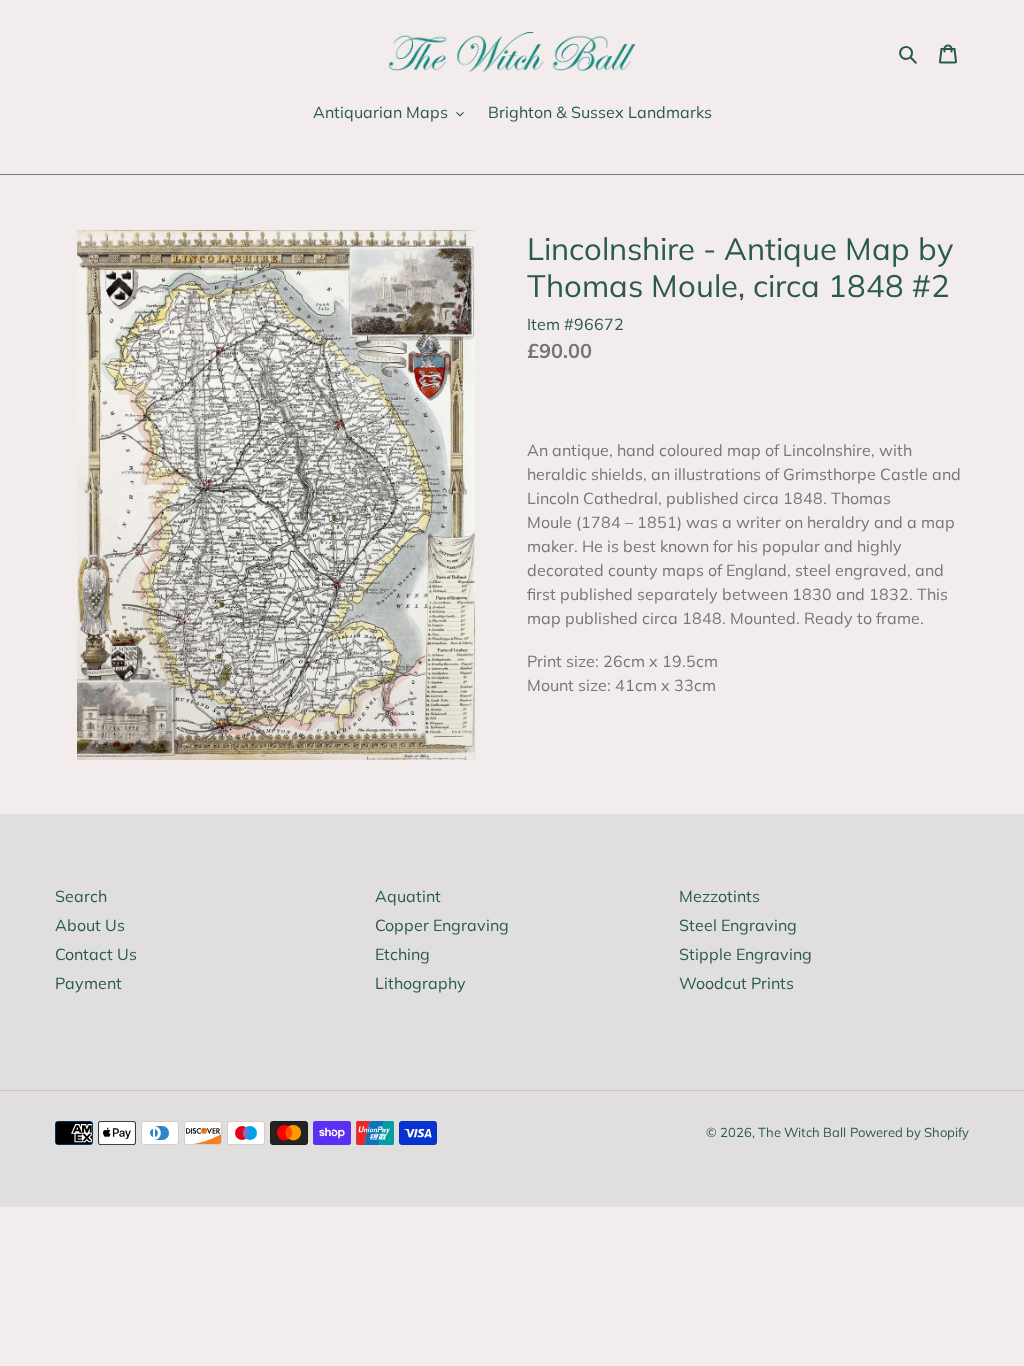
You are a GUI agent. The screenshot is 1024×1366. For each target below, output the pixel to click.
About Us (90, 925)
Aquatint (408, 896)
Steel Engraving (738, 925)
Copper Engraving (442, 925)
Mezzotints (719, 896)
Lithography (420, 983)
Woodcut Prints (736, 983)
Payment (88, 983)
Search (81, 896)
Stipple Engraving (745, 954)
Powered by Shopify (909, 1132)
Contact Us (96, 954)
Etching (402, 954)
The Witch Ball (802, 1132)
